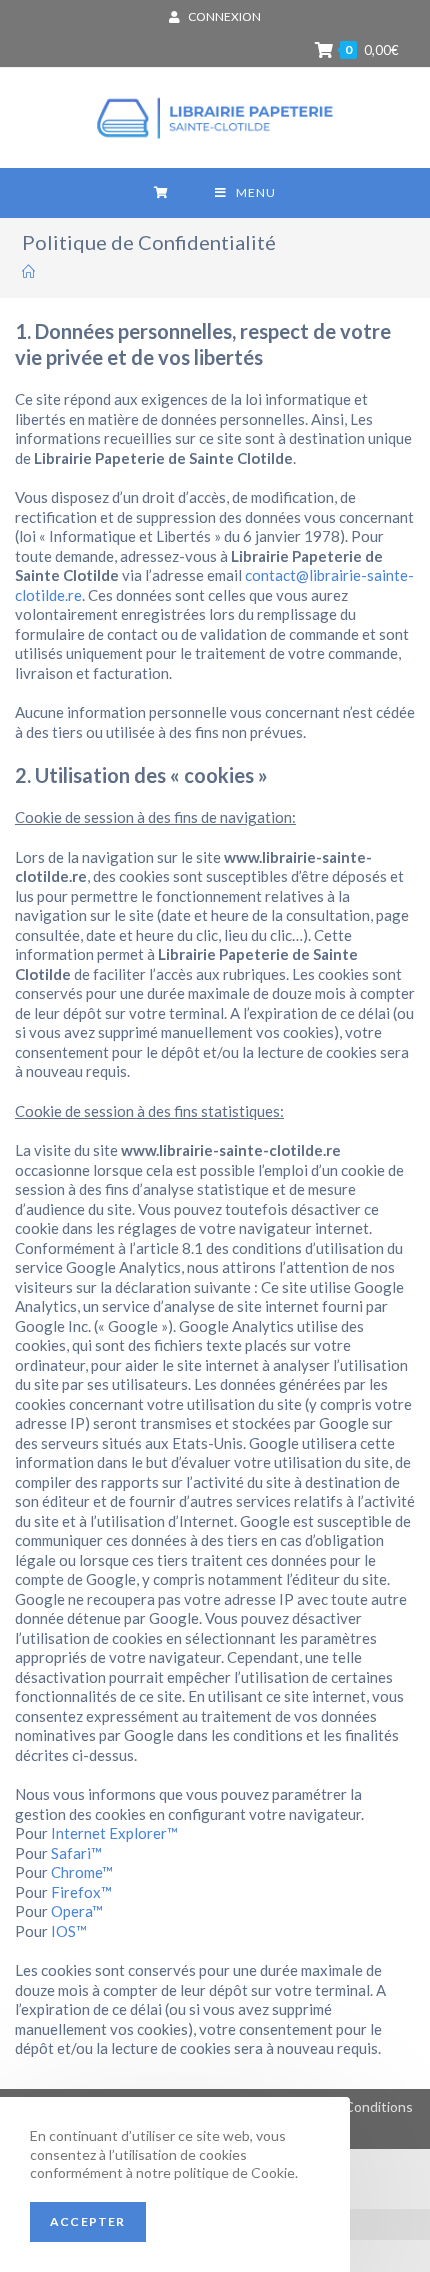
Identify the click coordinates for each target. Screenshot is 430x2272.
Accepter (88, 2221)
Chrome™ (82, 1872)
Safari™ (76, 1853)
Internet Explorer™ (114, 1833)
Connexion (224, 16)
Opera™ (77, 1911)
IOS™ (69, 1931)
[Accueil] (28, 272)
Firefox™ (81, 1892)
